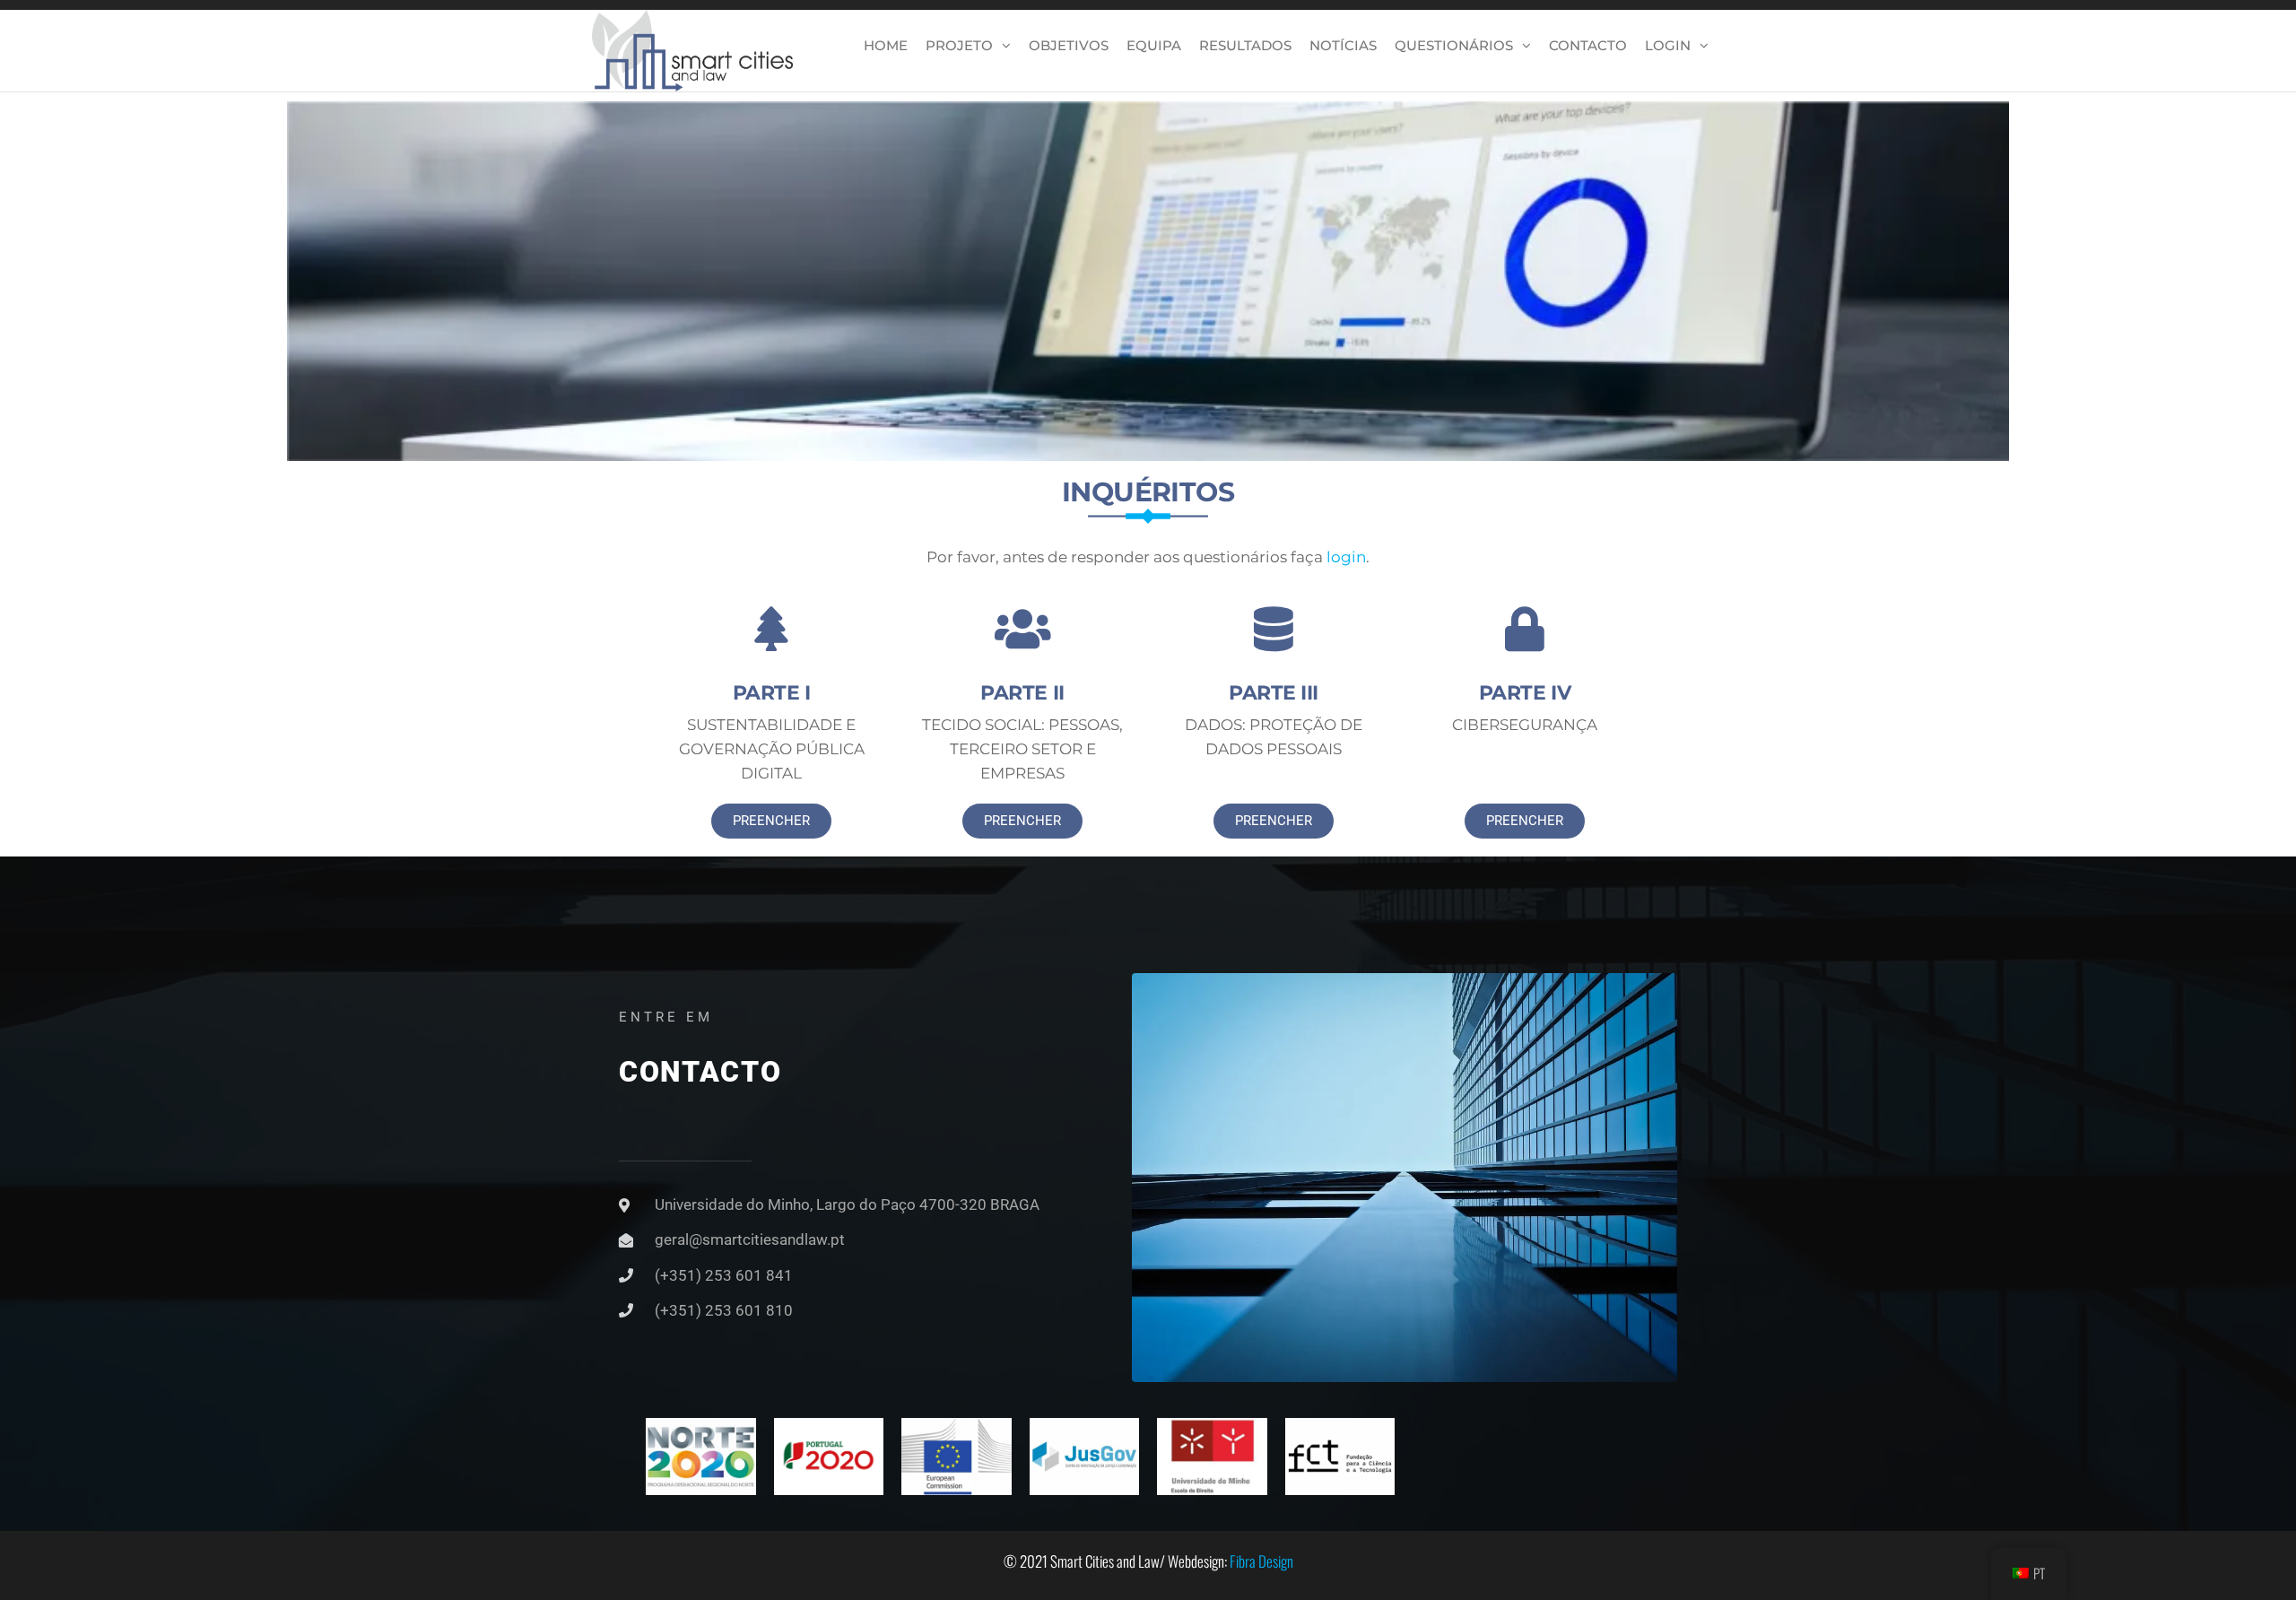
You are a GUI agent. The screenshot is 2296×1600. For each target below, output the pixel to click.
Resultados (1245, 45)
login (1346, 557)
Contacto (1588, 45)
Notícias (1343, 45)
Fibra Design (1261, 1561)
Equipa (1154, 45)
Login (1668, 45)
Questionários (1454, 45)
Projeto (959, 45)
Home (886, 45)
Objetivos (1069, 45)
